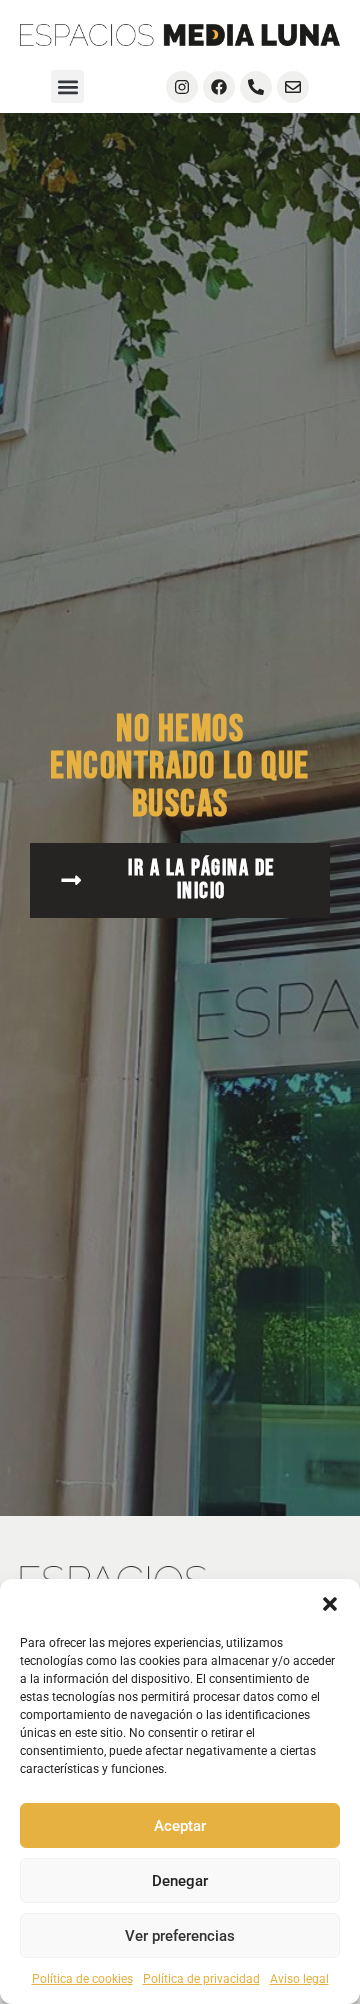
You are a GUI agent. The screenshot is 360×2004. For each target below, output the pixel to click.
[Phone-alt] (256, 87)
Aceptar (180, 1826)
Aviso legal (299, 1979)
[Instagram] (182, 87)
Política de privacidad (201, 1979)
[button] (330, 1604)
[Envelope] (293, 87)
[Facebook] (219, 87)
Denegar (180, 1881)
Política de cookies (82, 1979)
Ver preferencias (180, 1936)
